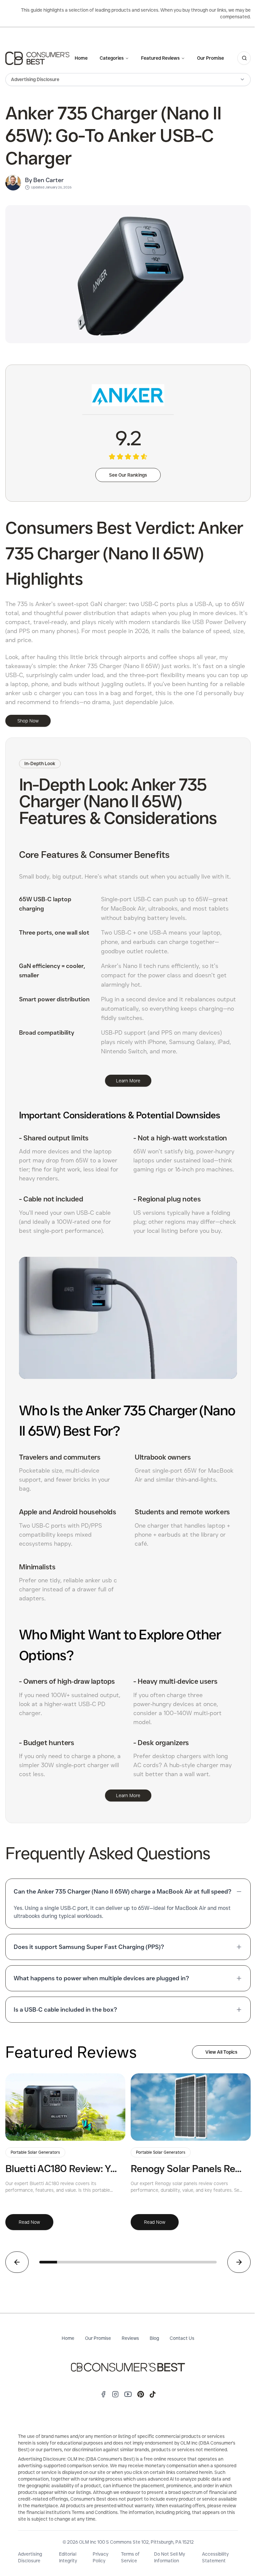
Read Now (29, 2222)
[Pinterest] (141, 2394)
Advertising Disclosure (30, 2557)
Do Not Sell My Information (169, 2557)
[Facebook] (103, 2394)
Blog (154, 2338)
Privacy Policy (100, 2557)
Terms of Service (130, 2557)
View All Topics (221, 2052)
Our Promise (210, 58)
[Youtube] (128, 2394)
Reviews (130, 2338)
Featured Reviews (160, 58)
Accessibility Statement (215, 2557)
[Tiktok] (153, 2394)
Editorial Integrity (68, 2557)
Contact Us (182, 2338)
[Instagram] (115, 2394)
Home (81, 58)
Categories (112, 58)
